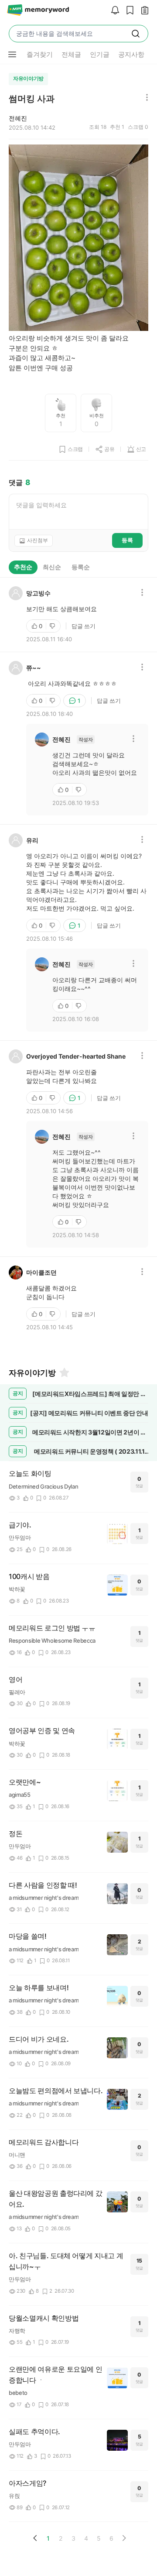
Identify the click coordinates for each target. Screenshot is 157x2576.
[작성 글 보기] (143, 11)
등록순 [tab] (81, 567)
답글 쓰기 (84, 626)
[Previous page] (35, 2538)
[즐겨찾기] (64, 1372)
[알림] (113, 11)
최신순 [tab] (52, 567)
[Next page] (124, 2538)
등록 (127, 540)
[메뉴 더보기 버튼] (12, 55)
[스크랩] (128, 11)
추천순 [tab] (23, 567)
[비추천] (53, 626)
